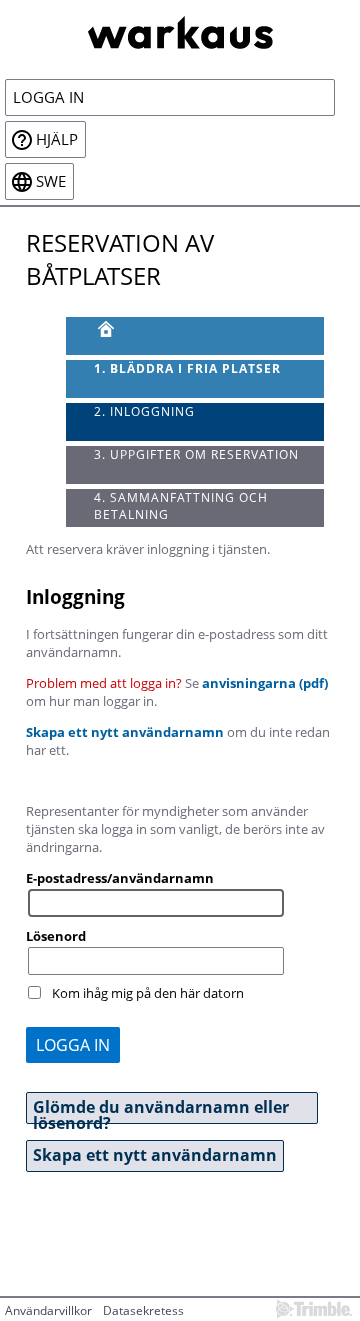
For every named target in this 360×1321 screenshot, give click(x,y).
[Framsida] (195, 336)
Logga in (48, 97)
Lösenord (56, 936)
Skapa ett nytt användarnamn (125, 732)
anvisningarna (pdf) (265, 683)
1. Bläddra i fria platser (187, 368)
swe (51, 181)
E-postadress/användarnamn (120, 878)
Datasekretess (143, 1310)
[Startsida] (180, 31)
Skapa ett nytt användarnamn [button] (155, 1155)
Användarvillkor (48, 1310)
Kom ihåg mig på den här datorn (148, 993)
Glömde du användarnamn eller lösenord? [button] (161, 1110)
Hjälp (57, 139)
